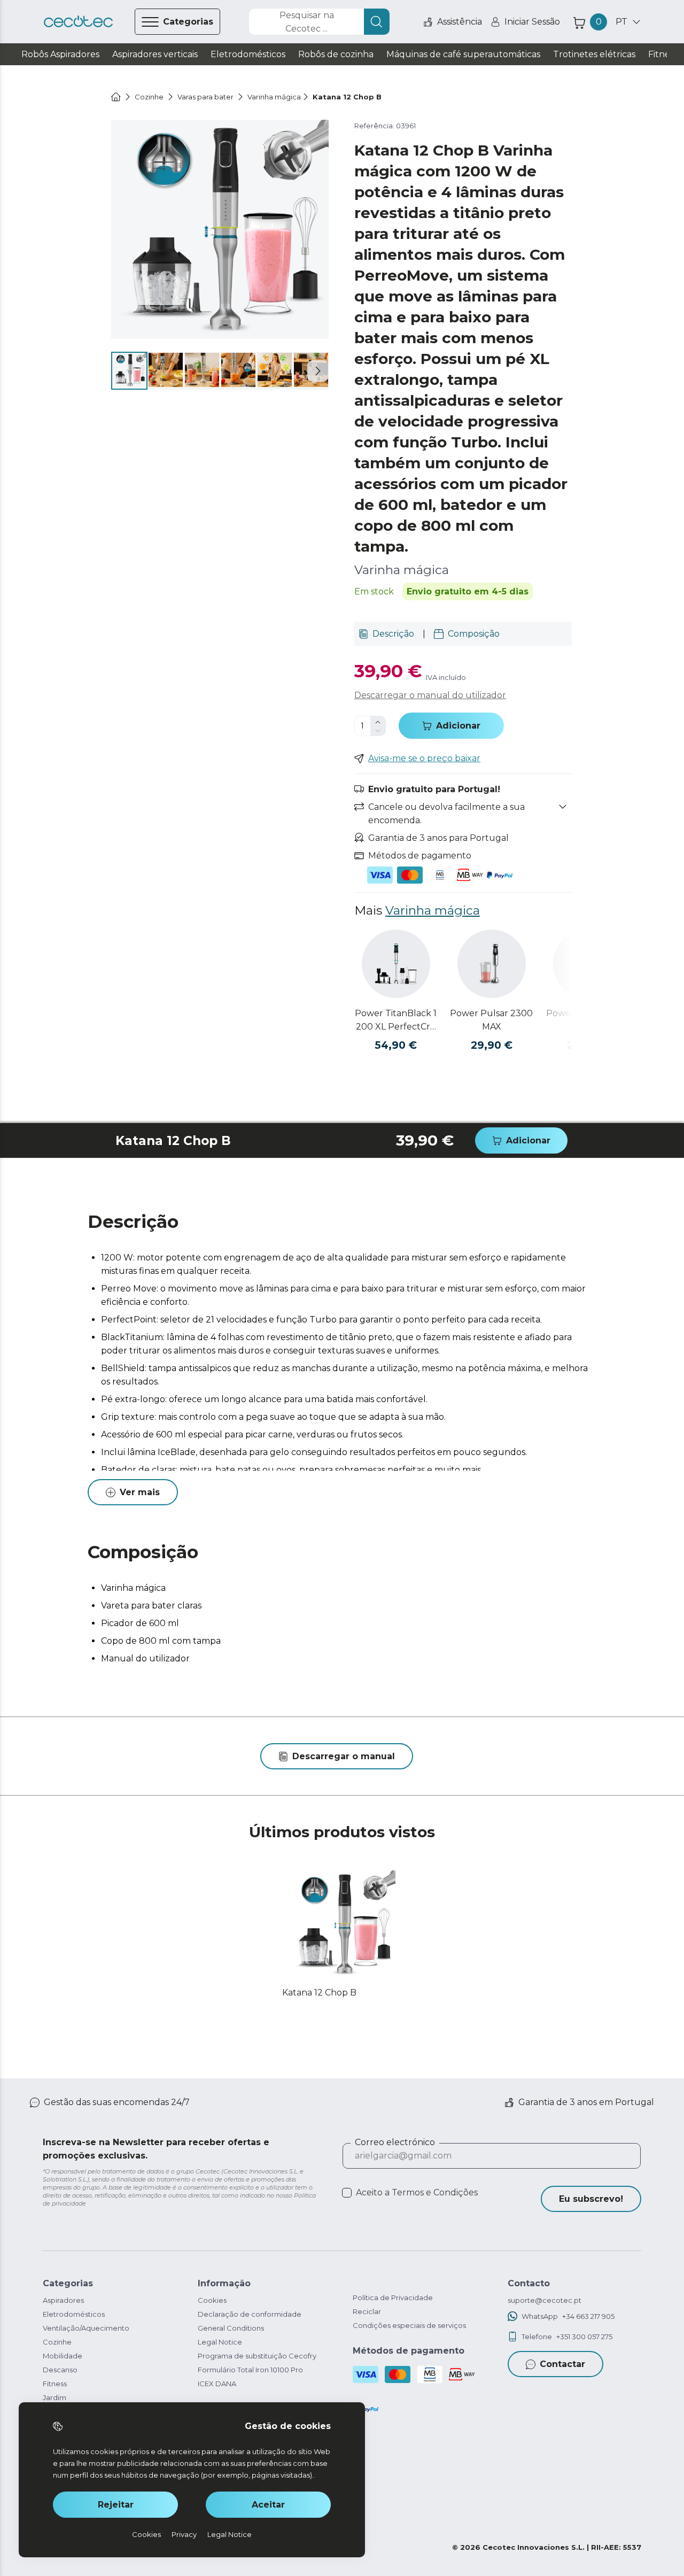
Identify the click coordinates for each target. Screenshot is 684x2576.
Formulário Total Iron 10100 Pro (250, 2370)
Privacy (184, 2534)
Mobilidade (63, 2356)
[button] (318, 371)
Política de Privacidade (393, 2297)
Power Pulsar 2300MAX (491, 1020)
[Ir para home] (116, 97)
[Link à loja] (78, 22)
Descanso (60, 2370)
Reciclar (367, 2311)
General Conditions (231, 2328)
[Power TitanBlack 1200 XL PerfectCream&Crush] (396, 964)
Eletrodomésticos (74, 2314)
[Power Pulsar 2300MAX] (492, 964)
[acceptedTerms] (347, 2193)
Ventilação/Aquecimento (86, 2328)
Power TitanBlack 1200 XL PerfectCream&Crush (396, 1021)
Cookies (212, 2300)
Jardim (55, 2397)
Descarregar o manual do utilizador (430, 695)
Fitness (55, 2384)
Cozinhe (57, 2342)
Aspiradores (63, 2300)
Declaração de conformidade (250, 2314)
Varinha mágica (433, 910)
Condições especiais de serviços (409, 2325)
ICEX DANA (217, 2384)
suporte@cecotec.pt (545, 2300)
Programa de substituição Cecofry (257, 2356)
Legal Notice (220, 2342)
